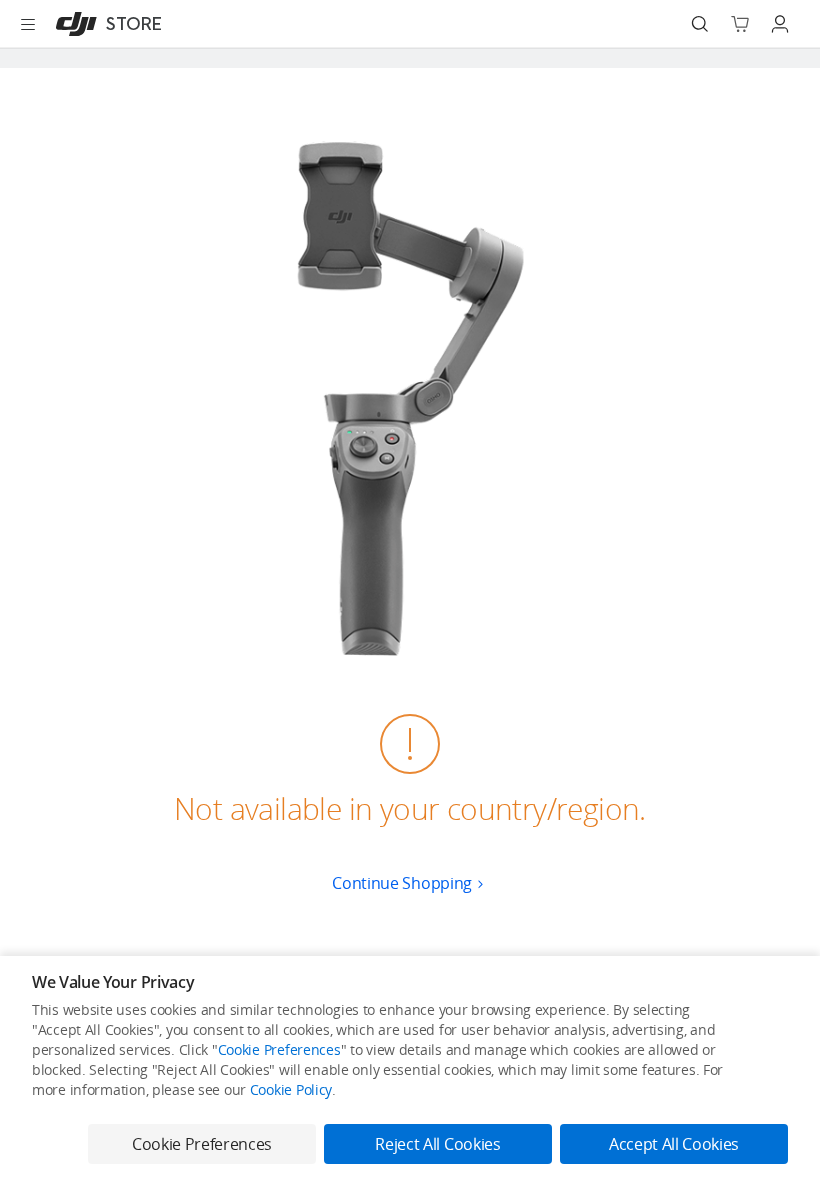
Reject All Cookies (437, 1144)
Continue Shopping (402, 883)
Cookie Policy (291, 1089)
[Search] (700, 24)
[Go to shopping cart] (740, 24)
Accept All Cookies (674, 1144)
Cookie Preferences (279, 1049)
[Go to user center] (780, 24)
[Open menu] (28, 24)
